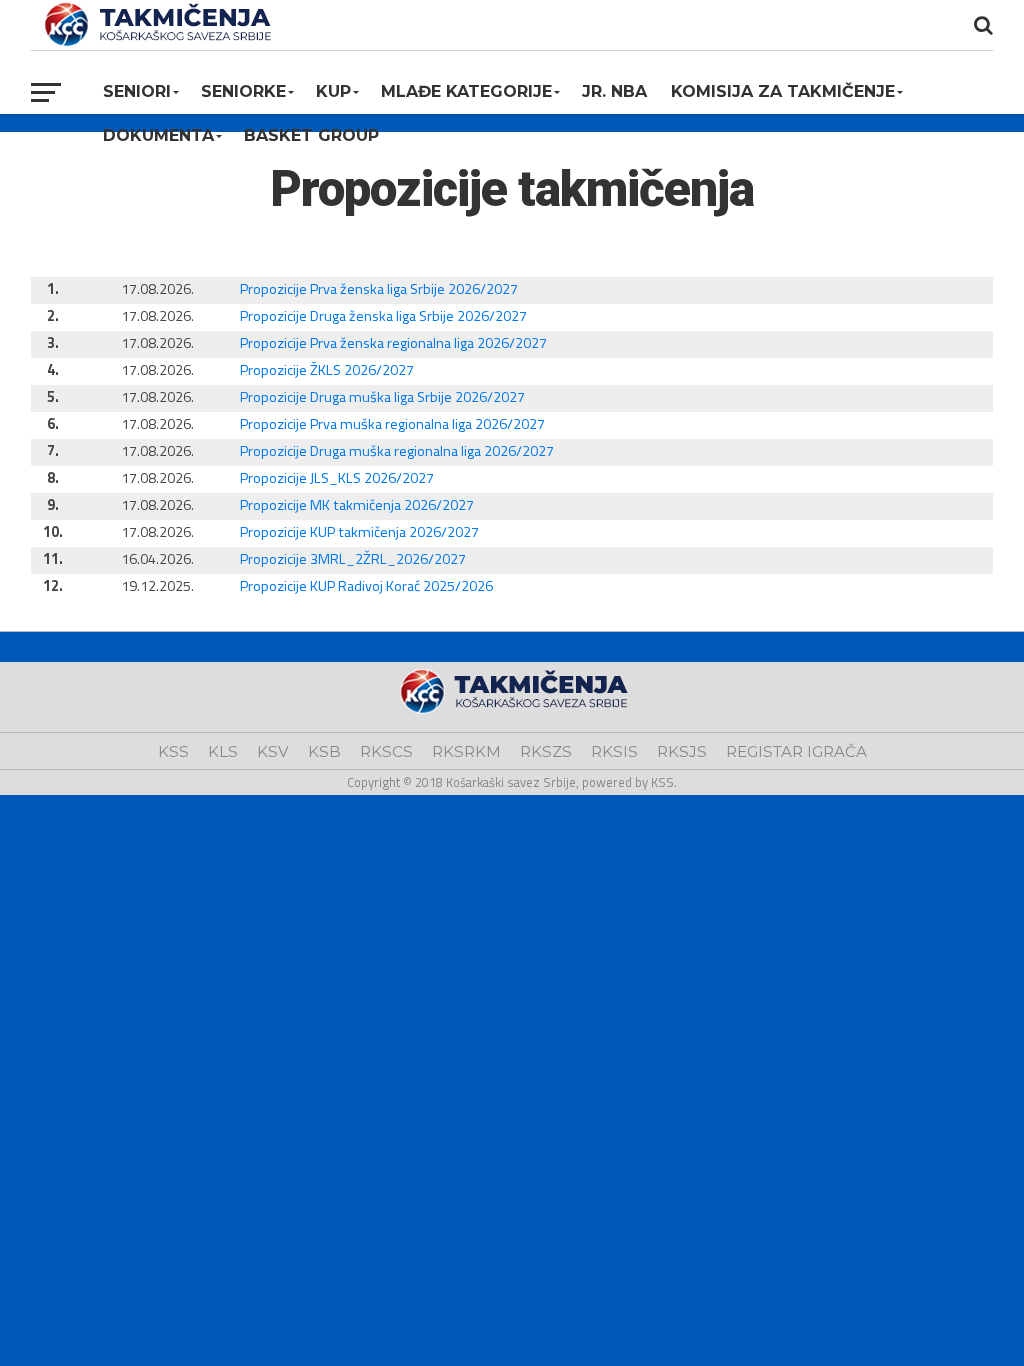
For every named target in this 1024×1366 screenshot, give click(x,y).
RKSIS (614, 751)
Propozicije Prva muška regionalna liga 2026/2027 (392, 424)
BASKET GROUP (311, 135)
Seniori (137, 91)
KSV (273, 751)
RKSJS (682, 751)
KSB (324, 751)
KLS (223, 751)
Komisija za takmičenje (783, 91)
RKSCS (386, 751)
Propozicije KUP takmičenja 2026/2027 (359, 532)
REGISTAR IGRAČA (796, 751)
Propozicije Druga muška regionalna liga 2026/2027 (397, 451)
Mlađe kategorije (466, 91)
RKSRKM (466, 751)
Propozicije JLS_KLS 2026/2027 (337, 478)
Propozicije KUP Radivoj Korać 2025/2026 (366, 586)
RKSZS (546, 751)
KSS (173, 751)
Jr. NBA (614, 91)
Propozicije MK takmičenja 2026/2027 (357, 505)
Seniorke (243, 91)
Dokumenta (158, 135)
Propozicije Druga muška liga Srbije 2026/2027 (382, 397)
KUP (333, 91)
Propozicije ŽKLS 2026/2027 (327, 370)
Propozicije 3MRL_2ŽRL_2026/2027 (353, 559)
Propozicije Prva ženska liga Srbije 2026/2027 (379, 289)
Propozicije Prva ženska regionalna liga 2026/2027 (393, 343)
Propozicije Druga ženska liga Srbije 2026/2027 (383, 316)
